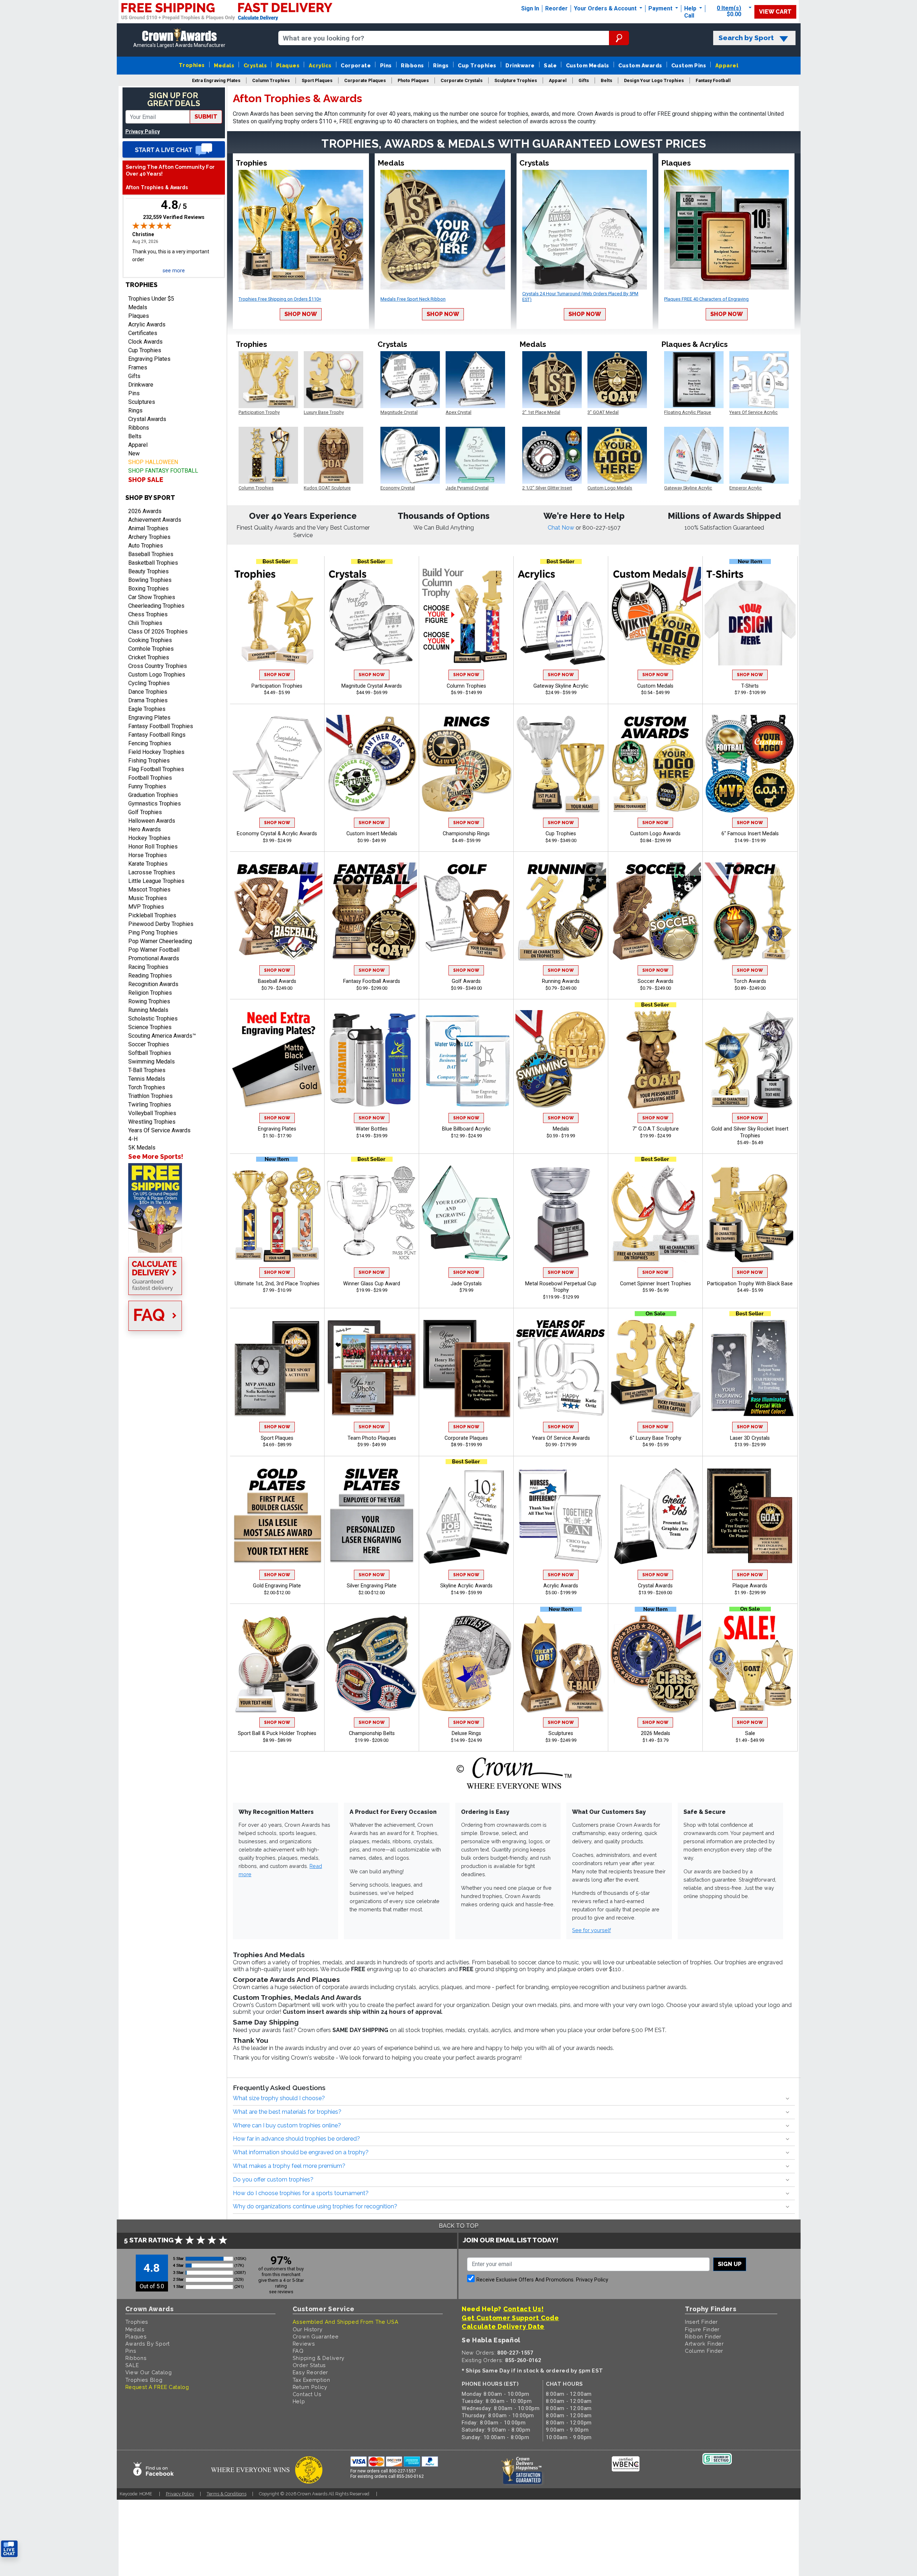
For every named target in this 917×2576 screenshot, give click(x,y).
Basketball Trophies (153, 563)
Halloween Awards (152, 821)
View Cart (775, 12)
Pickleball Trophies (152, 915)
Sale (550, 65)
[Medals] (561, 1059)
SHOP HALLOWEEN (153, 462)
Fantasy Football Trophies (161, 726)
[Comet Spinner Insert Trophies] (656, 1214)
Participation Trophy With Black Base (750, 1284)
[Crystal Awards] (656, 1516)
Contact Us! (524, 2309)
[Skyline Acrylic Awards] (466, 1516)
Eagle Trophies (147, 709)
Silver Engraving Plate (372, 1586)
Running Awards (561, 981)
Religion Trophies (150, 993)
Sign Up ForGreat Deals (174, 99)
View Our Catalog (149, 2372)
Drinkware (520, 65)
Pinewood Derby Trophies (161, 924)
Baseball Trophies (151, 554)
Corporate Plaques (466, 1438)
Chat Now (562, 528)
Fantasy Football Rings (157, 735)
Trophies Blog (144, 2380)
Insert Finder (701, 2322)
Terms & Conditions (227, 2494)
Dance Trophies (148, 692)
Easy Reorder (310, 2372)
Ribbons (412, 65)
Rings (441, 65)
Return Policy (310, 2387)
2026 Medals (656, 1733)
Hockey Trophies (149, 838)
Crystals (255, 65)
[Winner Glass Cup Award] (372, 1214)
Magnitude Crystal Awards (372, 686)
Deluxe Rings (466, 1733)
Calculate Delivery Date (503, 2326)
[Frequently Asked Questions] (174, 1316)
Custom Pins (689, 65)
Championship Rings (466, 834)
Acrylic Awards (147, 324)
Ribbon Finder (703, 2336)
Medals (224, 65)
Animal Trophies (148, 528)
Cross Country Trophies (158, 666)
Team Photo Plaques (372, 1438)
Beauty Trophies (148, 571)
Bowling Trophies (150, 580)
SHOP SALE (146, 480)
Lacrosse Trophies (152, 872)
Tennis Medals (147, 1079)
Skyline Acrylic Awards (466, 1586)
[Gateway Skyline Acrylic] (561, 616)
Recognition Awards (153, 984)
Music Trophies (148, 898)
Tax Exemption (311, 2380)
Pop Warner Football (154, 950)
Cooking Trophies (150, 640)
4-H (133, 1139)
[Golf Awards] (466, 912)
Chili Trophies (145, 623)
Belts (135, 436)
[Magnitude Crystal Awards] (372, 616)
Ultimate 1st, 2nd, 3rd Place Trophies (277, 1284)
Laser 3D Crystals (750, 1438)
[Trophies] (174, 1208)
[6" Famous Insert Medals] (750, 764)
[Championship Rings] (466, 764)
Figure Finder (702, 2329)
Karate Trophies (148, 864)
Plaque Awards (750, 1586)
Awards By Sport (148, 2344)
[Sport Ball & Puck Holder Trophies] (277, 1664)
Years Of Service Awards (159, 1130)
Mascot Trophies (149, 890)
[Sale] (750, 1664)
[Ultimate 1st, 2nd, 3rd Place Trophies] (277, 1214)
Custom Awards (640, 65)
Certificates (143, 333)
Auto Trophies (146, 546)
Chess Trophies (148, 614)
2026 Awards (145, 511)
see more (174, 271)
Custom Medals (588, 65)
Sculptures (142, 402)
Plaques (288, 65)
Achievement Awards (155, 520)
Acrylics (320, 65)
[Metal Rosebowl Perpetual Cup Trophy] (561, 1214)
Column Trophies (466, 686)
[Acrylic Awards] (561, 1516)
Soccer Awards (656, 981)
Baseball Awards (277, 981)
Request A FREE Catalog (157, 2387)
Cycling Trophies (149, 683)
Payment (661, 8)
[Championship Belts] (372, 1664)
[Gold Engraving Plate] (277, 1516)
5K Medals (142, 1148)
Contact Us (307, 2394)
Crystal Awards (147, 419)
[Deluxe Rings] (466, 1664)
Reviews (304, 2344)
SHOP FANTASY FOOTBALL (163, 471)
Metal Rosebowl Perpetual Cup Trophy (561, 1287)
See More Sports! (156, 1156)
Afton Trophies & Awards (157, 188)
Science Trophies (150, 1027)
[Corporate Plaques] (466, 1368)
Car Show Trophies (152, 597)
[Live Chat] (174, 149)
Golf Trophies (145, 812)
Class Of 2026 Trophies (158, 632)
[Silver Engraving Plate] (372, 1516)
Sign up (730, 2264)
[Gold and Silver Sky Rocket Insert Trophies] (750, 1059)
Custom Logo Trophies (157, 675)
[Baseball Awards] (277, 912)
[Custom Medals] (656, 616)
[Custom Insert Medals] (372, 764)
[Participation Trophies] (277, 616)
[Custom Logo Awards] (656, 764)
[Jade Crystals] (466, 1214)
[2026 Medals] (656, 1664)
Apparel (727, 65)
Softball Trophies (150, 1053)
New (134, 453)
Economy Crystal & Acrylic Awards (277, 834)
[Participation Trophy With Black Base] (750, 1214)
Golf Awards (466, 981)
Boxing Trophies (148, 589)
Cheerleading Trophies (156, 606)
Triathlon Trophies (150, 1096)
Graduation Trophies (153, 795)
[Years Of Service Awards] (561, 1368)
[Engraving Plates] (277, 1059)
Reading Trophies (150, 976)
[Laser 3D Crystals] (750, 1368)
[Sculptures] (561, 1664)
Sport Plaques (277, 1438)
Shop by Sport (150, 498)
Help (690, 8)
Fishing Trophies (149, 761)
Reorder (556, 8)
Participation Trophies (277, 686)
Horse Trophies (148, 855)
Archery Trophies (149, 537)
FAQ (298, 2351)
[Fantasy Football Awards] (372, 912)
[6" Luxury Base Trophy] (656, 1368)
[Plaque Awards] (750, 1516)
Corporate (356, 65)
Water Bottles (372, 1129)
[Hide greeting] (81, 2458)
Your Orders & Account (606, 8)
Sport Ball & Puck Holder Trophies (277, 1733)
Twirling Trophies (150, 1105)
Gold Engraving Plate (277, 1586)
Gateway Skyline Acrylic (561, 686)
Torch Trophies (147, 1087)
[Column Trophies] (466, 616)
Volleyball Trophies (152, 1113)
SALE (132, 2365)
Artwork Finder (704, 2344)
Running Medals (148, 1010)
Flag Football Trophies (156, 769)
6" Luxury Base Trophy (656, 1438)
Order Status (309, 2365)
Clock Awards (145, 342)
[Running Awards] (561, 912)
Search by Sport (746, 38)
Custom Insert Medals (372, 834)
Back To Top (458, 2226)
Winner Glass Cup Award (372, 1284)
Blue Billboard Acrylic (466, 1129)
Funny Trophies (147, 786)
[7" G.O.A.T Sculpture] (656, 1059)
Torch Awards (750, 981)
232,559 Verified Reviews (174, 217)
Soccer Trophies (149, 1044)
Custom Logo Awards (655, 834)
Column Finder (704, 2351)
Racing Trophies (148, 967)
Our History (308, 2329)
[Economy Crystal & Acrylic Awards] (277, 764)
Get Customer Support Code (510, 2318)
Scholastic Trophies (153, 1019)
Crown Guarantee (316, 2336)
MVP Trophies (146, 907)
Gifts (134, 376)
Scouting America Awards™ (162, 1036)
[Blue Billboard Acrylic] (466, 1059)
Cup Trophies (477, 65)
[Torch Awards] (750, 912)
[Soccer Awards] (656, 912)
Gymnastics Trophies (155, 804)
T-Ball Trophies (147, 1070)
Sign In (530, 8)
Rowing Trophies (149, 1001)
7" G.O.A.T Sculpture (656, 1129)
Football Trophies (150, 778)
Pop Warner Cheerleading (160, 941)
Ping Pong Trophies (153, 933)
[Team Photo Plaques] (372, 1368)
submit (206, 117)
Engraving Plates (149, 359)
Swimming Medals (152, 1062)
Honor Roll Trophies (153, 847)
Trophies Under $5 (151, 299)
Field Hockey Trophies (156, 752)
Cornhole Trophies (151, 649)
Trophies (192, 65)
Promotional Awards (154, 958)
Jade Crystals (466, 1284)
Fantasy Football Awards (372, 981)
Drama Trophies (148, 700)
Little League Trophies (156, 881)
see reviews (281, 2292)
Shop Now (301, 314)
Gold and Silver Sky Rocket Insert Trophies (750, 1132)
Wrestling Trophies (152, 1122)
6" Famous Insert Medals (750, 834)
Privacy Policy (143, 132)
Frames (138, 367)
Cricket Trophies (149, 657)
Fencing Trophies (150, 743)
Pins (386, 65)
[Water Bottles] (372, 1059)
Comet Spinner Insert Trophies (656, 1284)
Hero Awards (145, 829)
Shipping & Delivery (319, 2358)
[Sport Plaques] (277, 1368)
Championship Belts (372, 1733)
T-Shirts (750, 686)
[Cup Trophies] (561, 764)
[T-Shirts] (750, 616)
